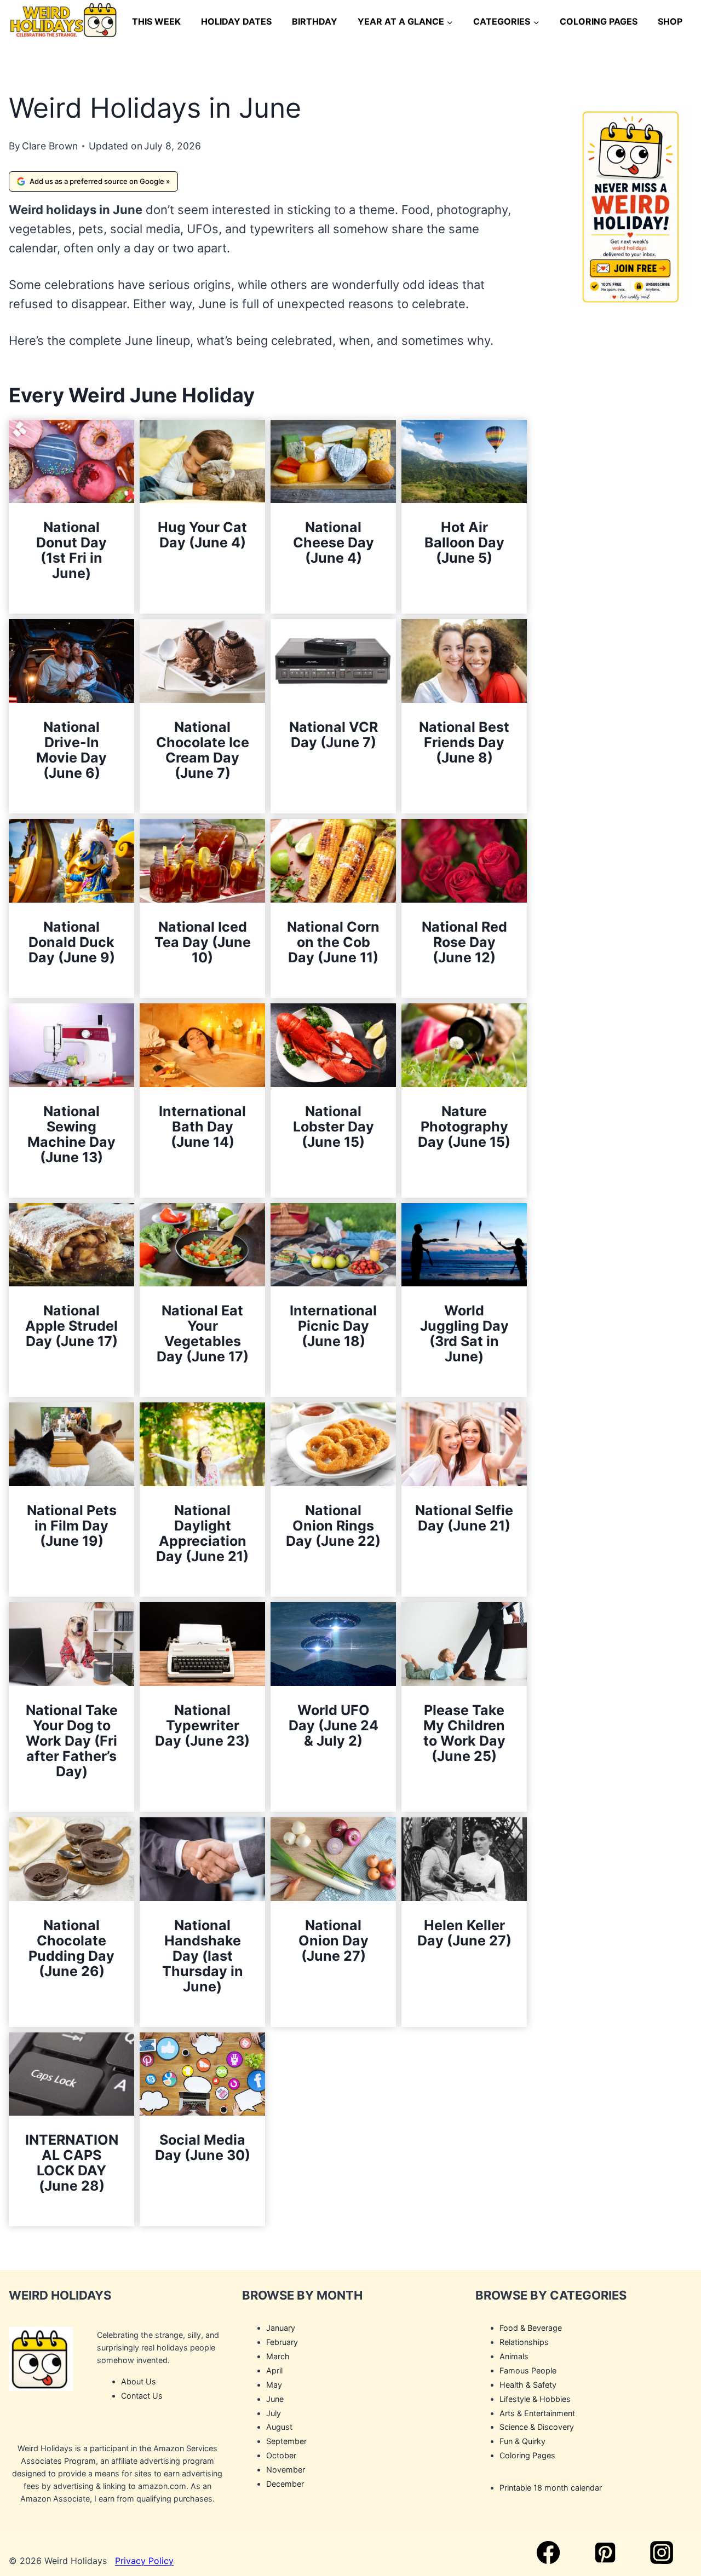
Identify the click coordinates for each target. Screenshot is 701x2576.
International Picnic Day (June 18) (333, 1326)
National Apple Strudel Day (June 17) (71, 1326)
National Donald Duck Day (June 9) (72, 942)
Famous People (528, 2370)
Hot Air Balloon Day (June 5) (464, 542)
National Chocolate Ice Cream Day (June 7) (203, 750)
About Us (139, 2381)
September (286, 2442)
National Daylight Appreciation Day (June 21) (202, 1533)
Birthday (315, 21)
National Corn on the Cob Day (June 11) (333, 942)
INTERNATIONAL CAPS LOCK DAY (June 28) (72, 2163)
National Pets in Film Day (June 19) (72, 1526)
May (274, 2385)
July (274, 2413)
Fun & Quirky (522, 2442)
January (281, 2328)
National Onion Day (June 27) (334, 1940)
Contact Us (142, 2396)
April (274, 2370)
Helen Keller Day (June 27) (464, 1933)
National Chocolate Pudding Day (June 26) (71, 1948)
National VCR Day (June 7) (334, 735)
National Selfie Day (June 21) (464, 1518)
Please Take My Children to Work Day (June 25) (464, 1733)
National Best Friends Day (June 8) (464, 742)
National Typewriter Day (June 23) (202, 1725)
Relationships (524, 2342)
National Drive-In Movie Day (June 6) (71, 750)
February (282, 2342)
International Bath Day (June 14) (202, 1127)
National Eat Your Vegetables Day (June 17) (203, 1333)
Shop (670, 21)
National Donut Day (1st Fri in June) (71, 550)
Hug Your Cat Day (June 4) (202, 535)
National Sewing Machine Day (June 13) (71, 1134)
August (279, 2427)
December (285, 2484)
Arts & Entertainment (537, 2413)
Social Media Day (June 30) (203, 2147)
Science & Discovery (537, 2427)
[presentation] (71, 462)
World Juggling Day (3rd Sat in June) (464, 1333)
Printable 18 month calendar (551, 2488)
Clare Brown (50, 146)
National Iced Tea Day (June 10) (203, 942)
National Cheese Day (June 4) (334, 542)
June (275, 2399)
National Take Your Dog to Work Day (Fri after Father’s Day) (72, 1741)
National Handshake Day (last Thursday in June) (203, 1956)
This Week (156, 21)
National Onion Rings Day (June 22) (333, 1526)
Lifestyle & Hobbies (535, 2399)
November (286, 2470)
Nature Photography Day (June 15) (464, 1127)
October (281, 2456)
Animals (514, 2356)
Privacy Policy (144, 2561)
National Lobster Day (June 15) (334, 1127)
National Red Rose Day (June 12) (464, 942)
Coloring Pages (599, 21)
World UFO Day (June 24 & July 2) (334, 1725)
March (278, 2356)
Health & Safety (528, 2385)
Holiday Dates (236, 21)
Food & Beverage (531, 2328)
